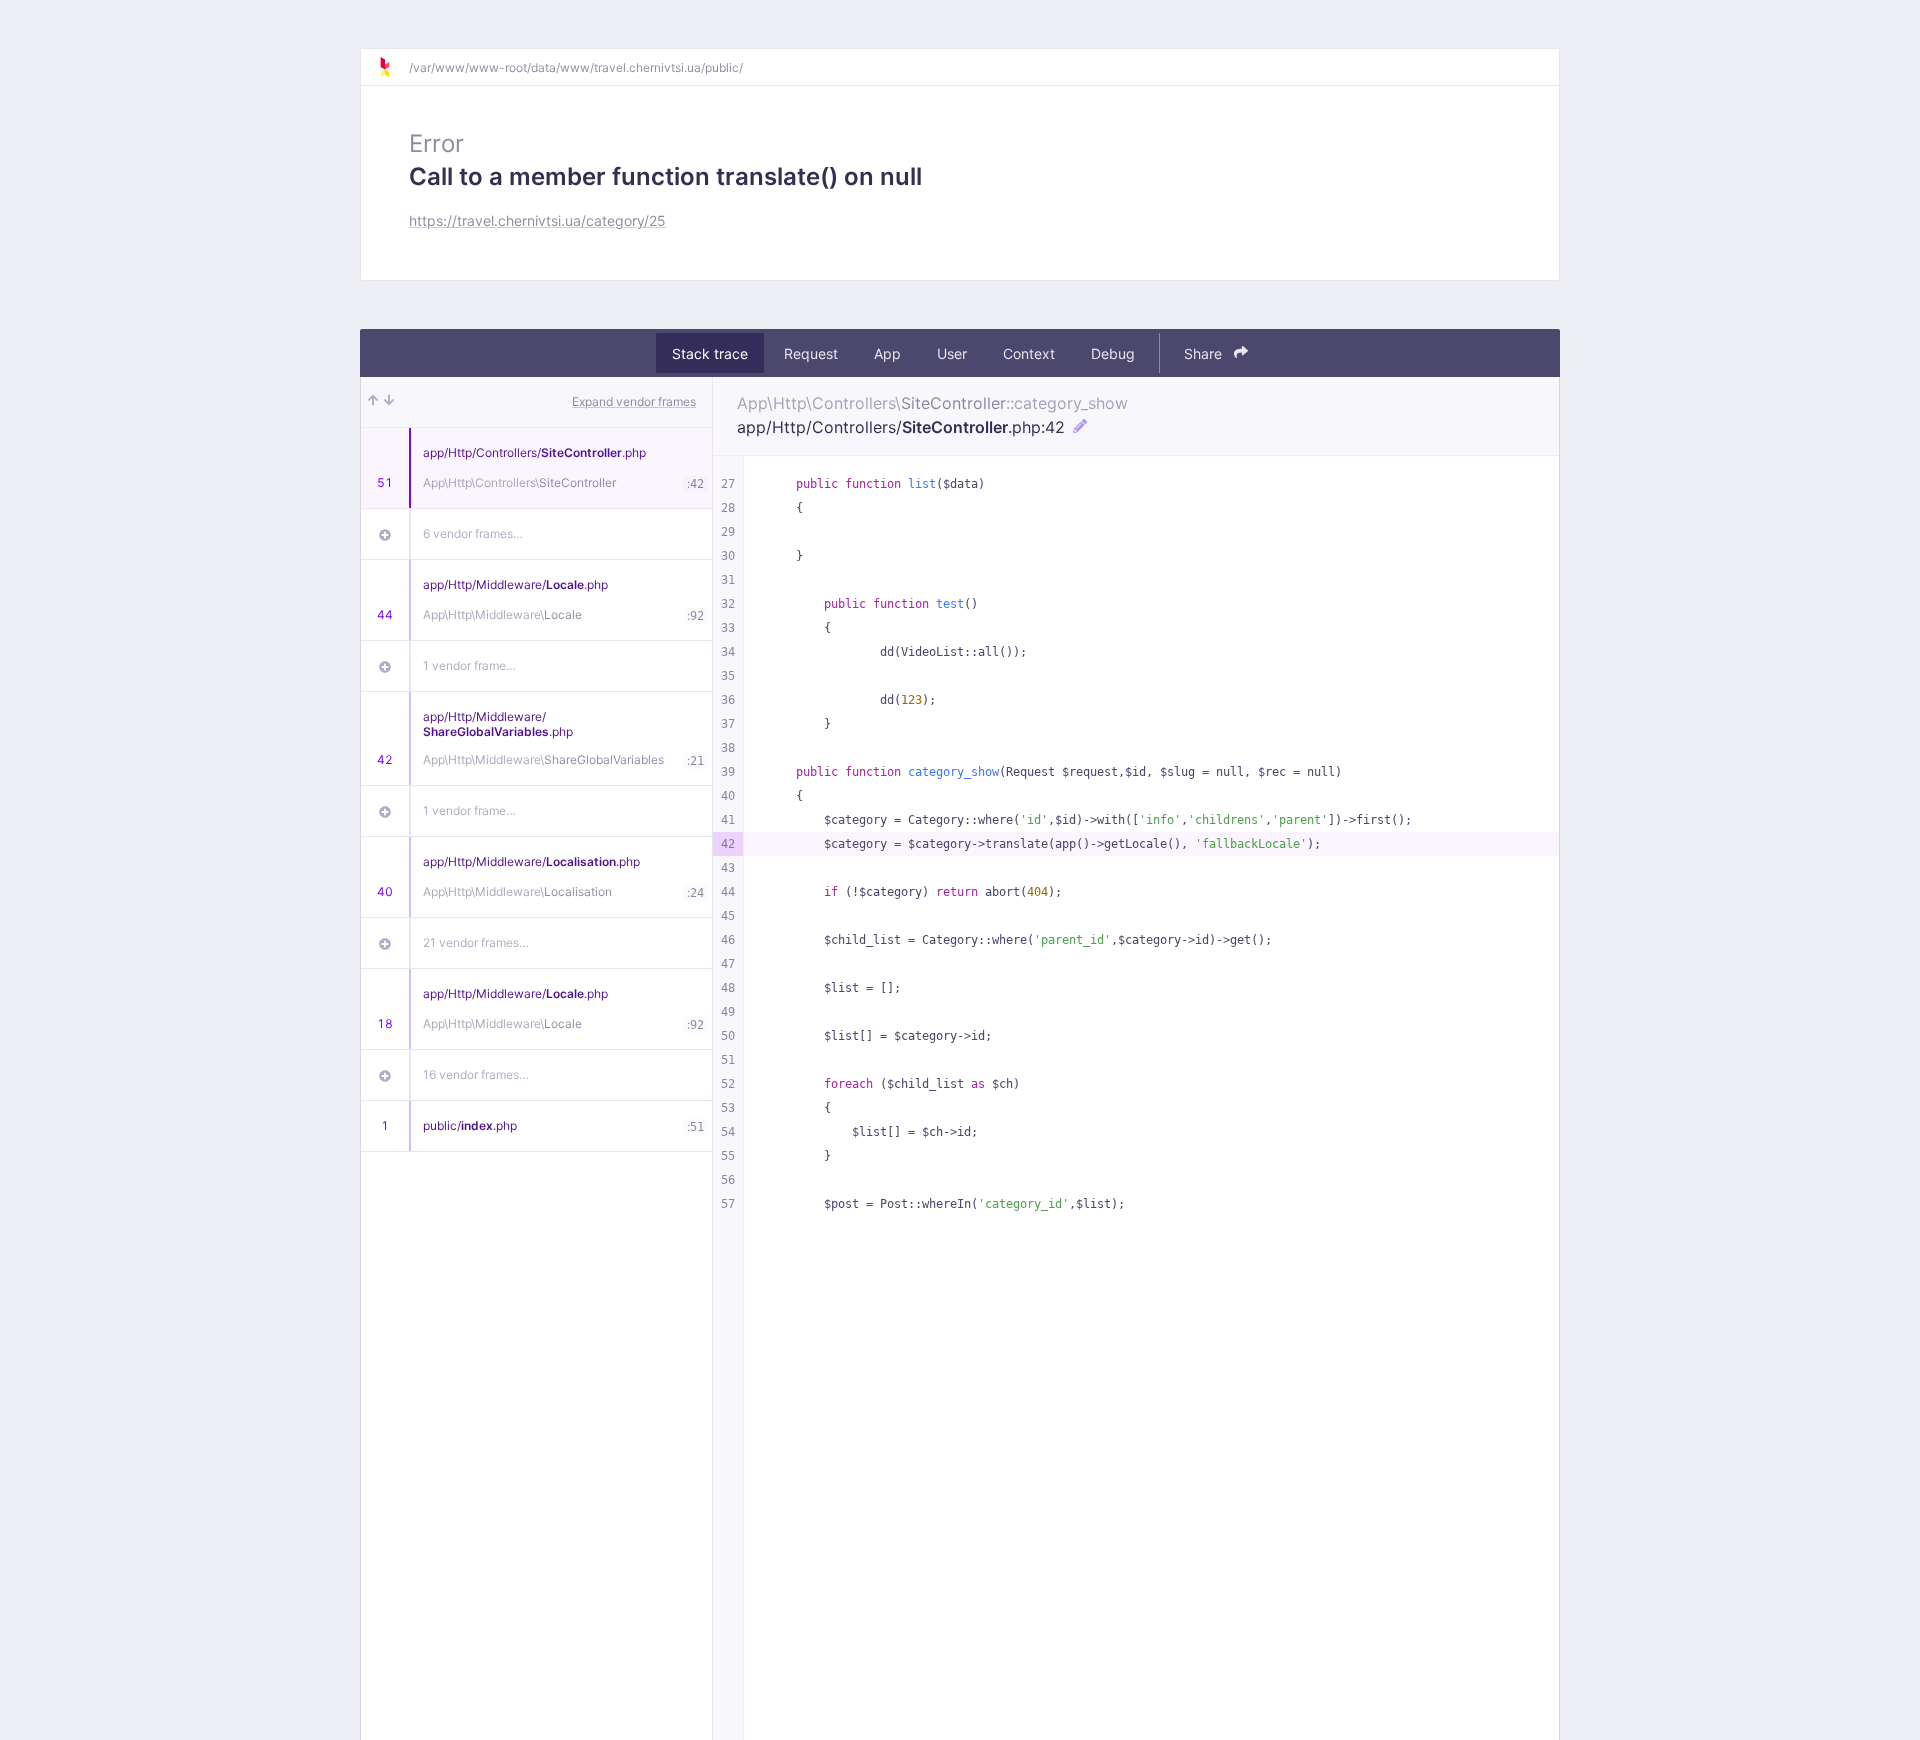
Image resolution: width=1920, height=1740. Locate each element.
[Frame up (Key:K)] (373, 402)
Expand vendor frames (634, 401)
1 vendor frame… (469, 665)
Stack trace (710, 353)
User (952, 353)
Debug (1113, 353)
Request (811, 353)
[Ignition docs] (393, 67)
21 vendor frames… (476, 942)
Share (1205, 353)
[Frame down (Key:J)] (389, 402)
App (887, 353)
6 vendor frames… (473, 533)
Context (1029, 353)
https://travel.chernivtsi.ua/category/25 (537, 220)
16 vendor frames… (476, 1074)
